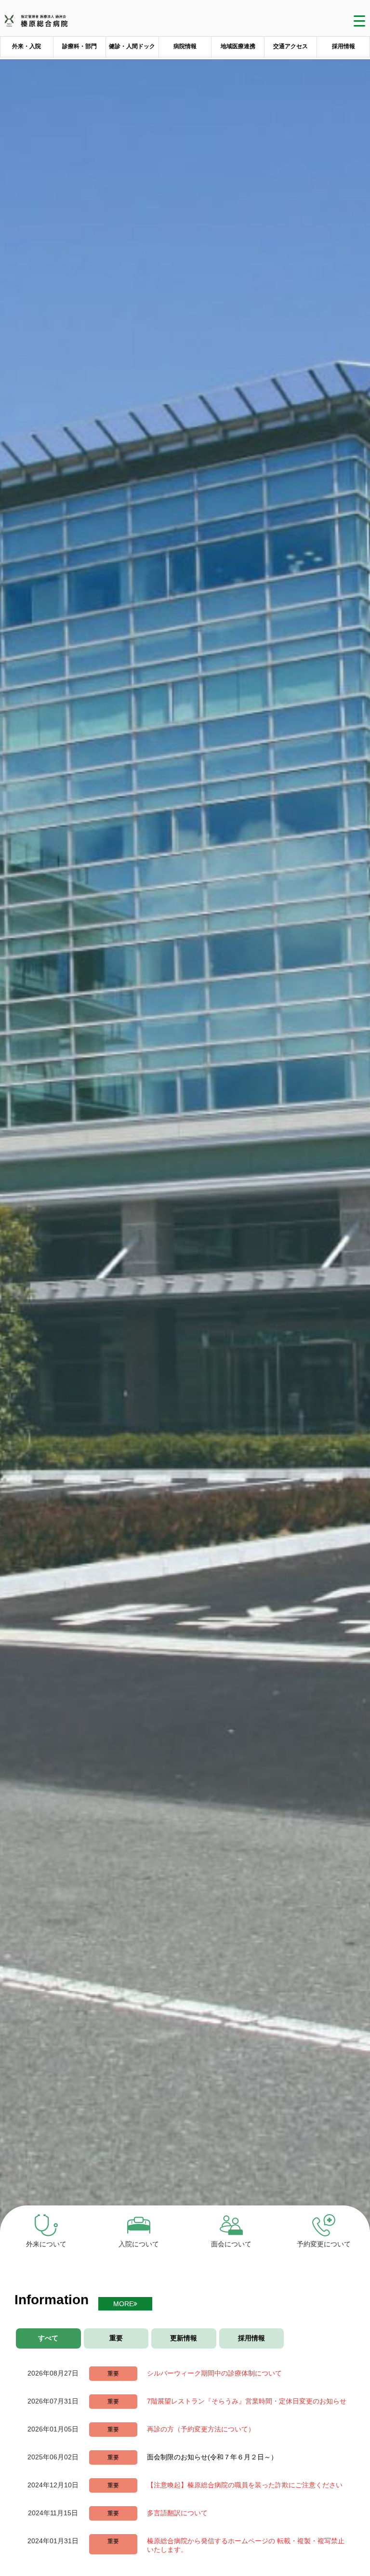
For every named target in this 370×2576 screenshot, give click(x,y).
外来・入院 (26, 46)
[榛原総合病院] (39, 23)
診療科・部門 (79, 46)
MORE (123, 2304)
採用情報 (344, 46)
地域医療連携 (238, 46)
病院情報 (185, 46)
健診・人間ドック (132, 46)
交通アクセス (291, 46)
